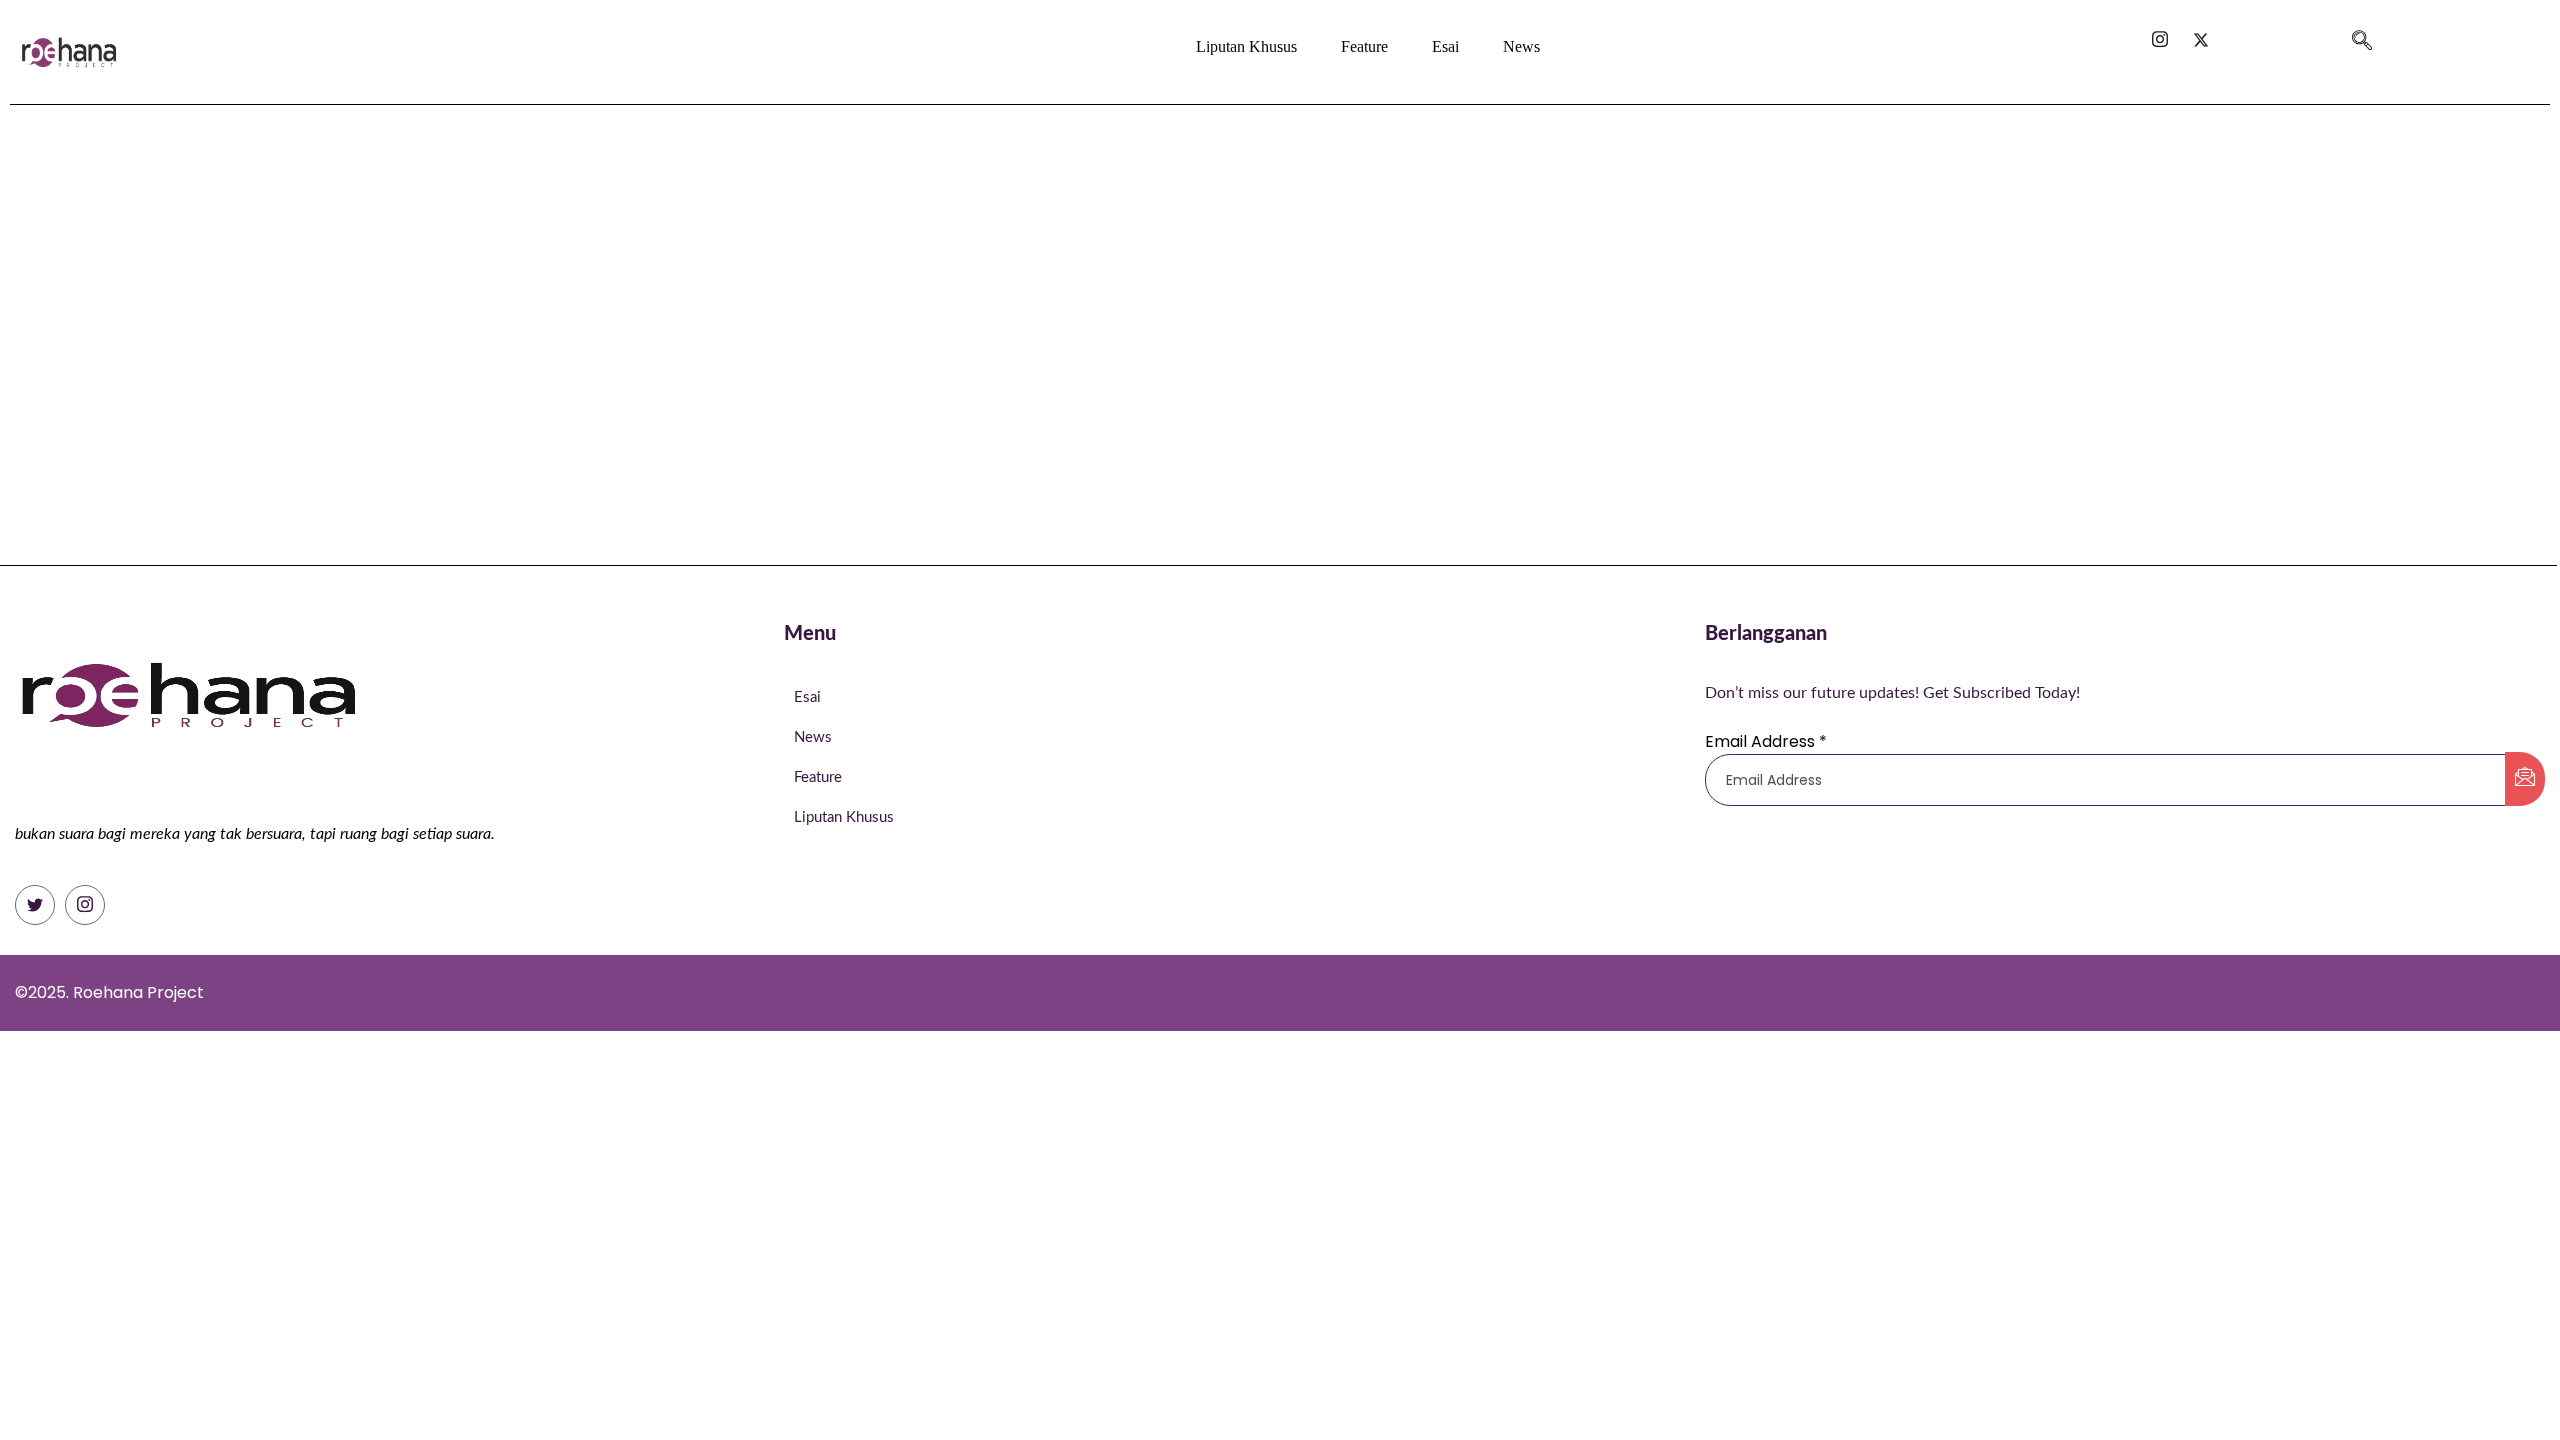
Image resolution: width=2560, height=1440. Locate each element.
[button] (2362, 32)
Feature (1364, 46)
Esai (1445, 46)
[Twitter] (35, 905)
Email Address (1766, 741)
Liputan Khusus (1246, 46)
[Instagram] (85, 905)
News (1521, 46)
